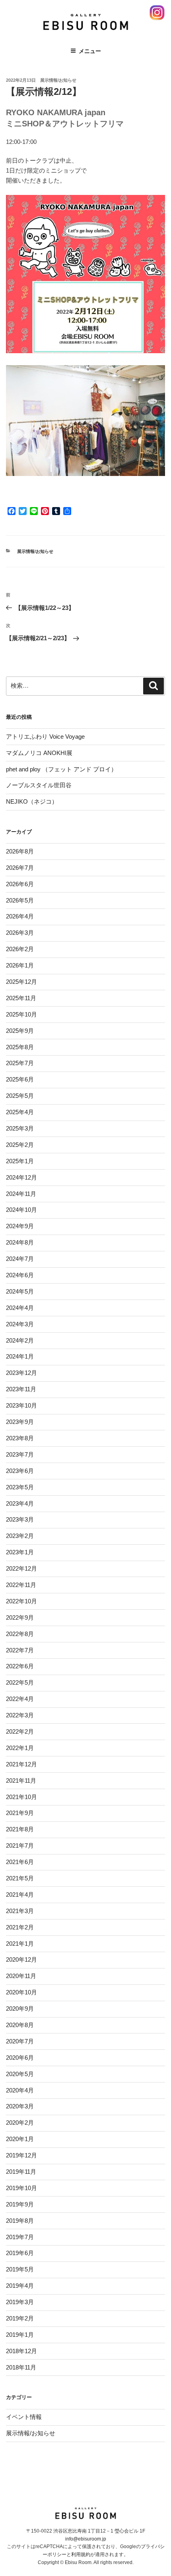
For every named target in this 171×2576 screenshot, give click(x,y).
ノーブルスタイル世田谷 (39, 785)
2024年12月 (21, 1177)
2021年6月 (20, 1862)
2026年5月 (20, 900)
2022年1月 (20, 1748)
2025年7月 (20, 1063)
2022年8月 (20, 1634)
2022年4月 (20, 1699)
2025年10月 (21, 1014)
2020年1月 (20, 2139)
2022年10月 (21, 1601)
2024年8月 (20, 1242)
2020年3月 (20, 2106)
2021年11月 (21, 1781)
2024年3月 (20, 1324)
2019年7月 (20, 2237)
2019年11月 (21, 2172)
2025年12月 (21, 982)
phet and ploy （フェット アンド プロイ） (61, 769)
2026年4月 (20, 916)
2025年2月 (20, 1145)
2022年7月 (20, 1650)
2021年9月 (20, 1813)
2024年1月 (20, 1356)
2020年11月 (21, 1976)
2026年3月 (20, 933)
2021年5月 (20, 1878)
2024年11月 (21, 1194)
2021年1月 (20, 1944)
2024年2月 (20, 1340)
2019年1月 (20, 2335)
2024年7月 (20, 1259)
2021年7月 (20, 1845)
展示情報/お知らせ (58, 80)
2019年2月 (20, 2318)
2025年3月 (20, 1128)
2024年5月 (20, 1291)
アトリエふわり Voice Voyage (45, 736)
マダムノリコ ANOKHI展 (39, 753)
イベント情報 (24, 2417)
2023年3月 (20, 1519)
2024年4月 (20, 1308)
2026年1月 (20, 965)
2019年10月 (21, 2188)
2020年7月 (20, 2041)
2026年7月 (20, 868)
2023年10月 (21, 1405)
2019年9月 (20, 2204)
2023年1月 (20, 1552)
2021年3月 (20, 1911)
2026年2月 (20, 949)
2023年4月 (20, 1503)
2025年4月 (20, 1112)
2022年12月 (21, 1568)
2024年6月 (20, 1275)
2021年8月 (20, 1829)
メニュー (90, 51)
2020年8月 (20, 2025)
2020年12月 (21, 1960)
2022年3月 (20, 1715)
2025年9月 (20, 1031)
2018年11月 (21, 2367)
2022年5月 (20, 1682)
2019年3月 (20, 2302)
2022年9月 (20, 1617)
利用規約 (81, 2554)
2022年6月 (20, 1666)
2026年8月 (20, 851)
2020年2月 (20, 2123)
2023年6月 (20, 1471)
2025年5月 (20, 1096)
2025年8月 (20, 1047)
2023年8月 (20, 1438)
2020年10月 (21, 1992)
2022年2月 (20, 1731)
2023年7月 (20, 1454)
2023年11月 (21, 1389)
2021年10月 (21, 1797)
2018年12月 (21, 2351)
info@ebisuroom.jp (86, 2539)
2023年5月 (20, 1487)
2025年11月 (21, 998)
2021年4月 (20, 1895)
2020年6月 (20, 2058)
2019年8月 (20, 2221)
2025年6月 (20, 1079)
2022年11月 (21, 1585)
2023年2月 (20, 1536)
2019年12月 (21, 2155)
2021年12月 (21, 1764)
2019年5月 (20, 2269)
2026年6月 (20, 884)
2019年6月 (20, 2253)
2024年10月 (21, 1210)
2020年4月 (20, 2090)
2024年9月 (20, 1226)
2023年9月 (20, 1422)
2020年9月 (20, 2009)
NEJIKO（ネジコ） (32, 801)
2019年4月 (20, 2286)
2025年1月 (20, 1161)
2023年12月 (21, 1373)
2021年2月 (20, 1927)
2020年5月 (20, 2074)
